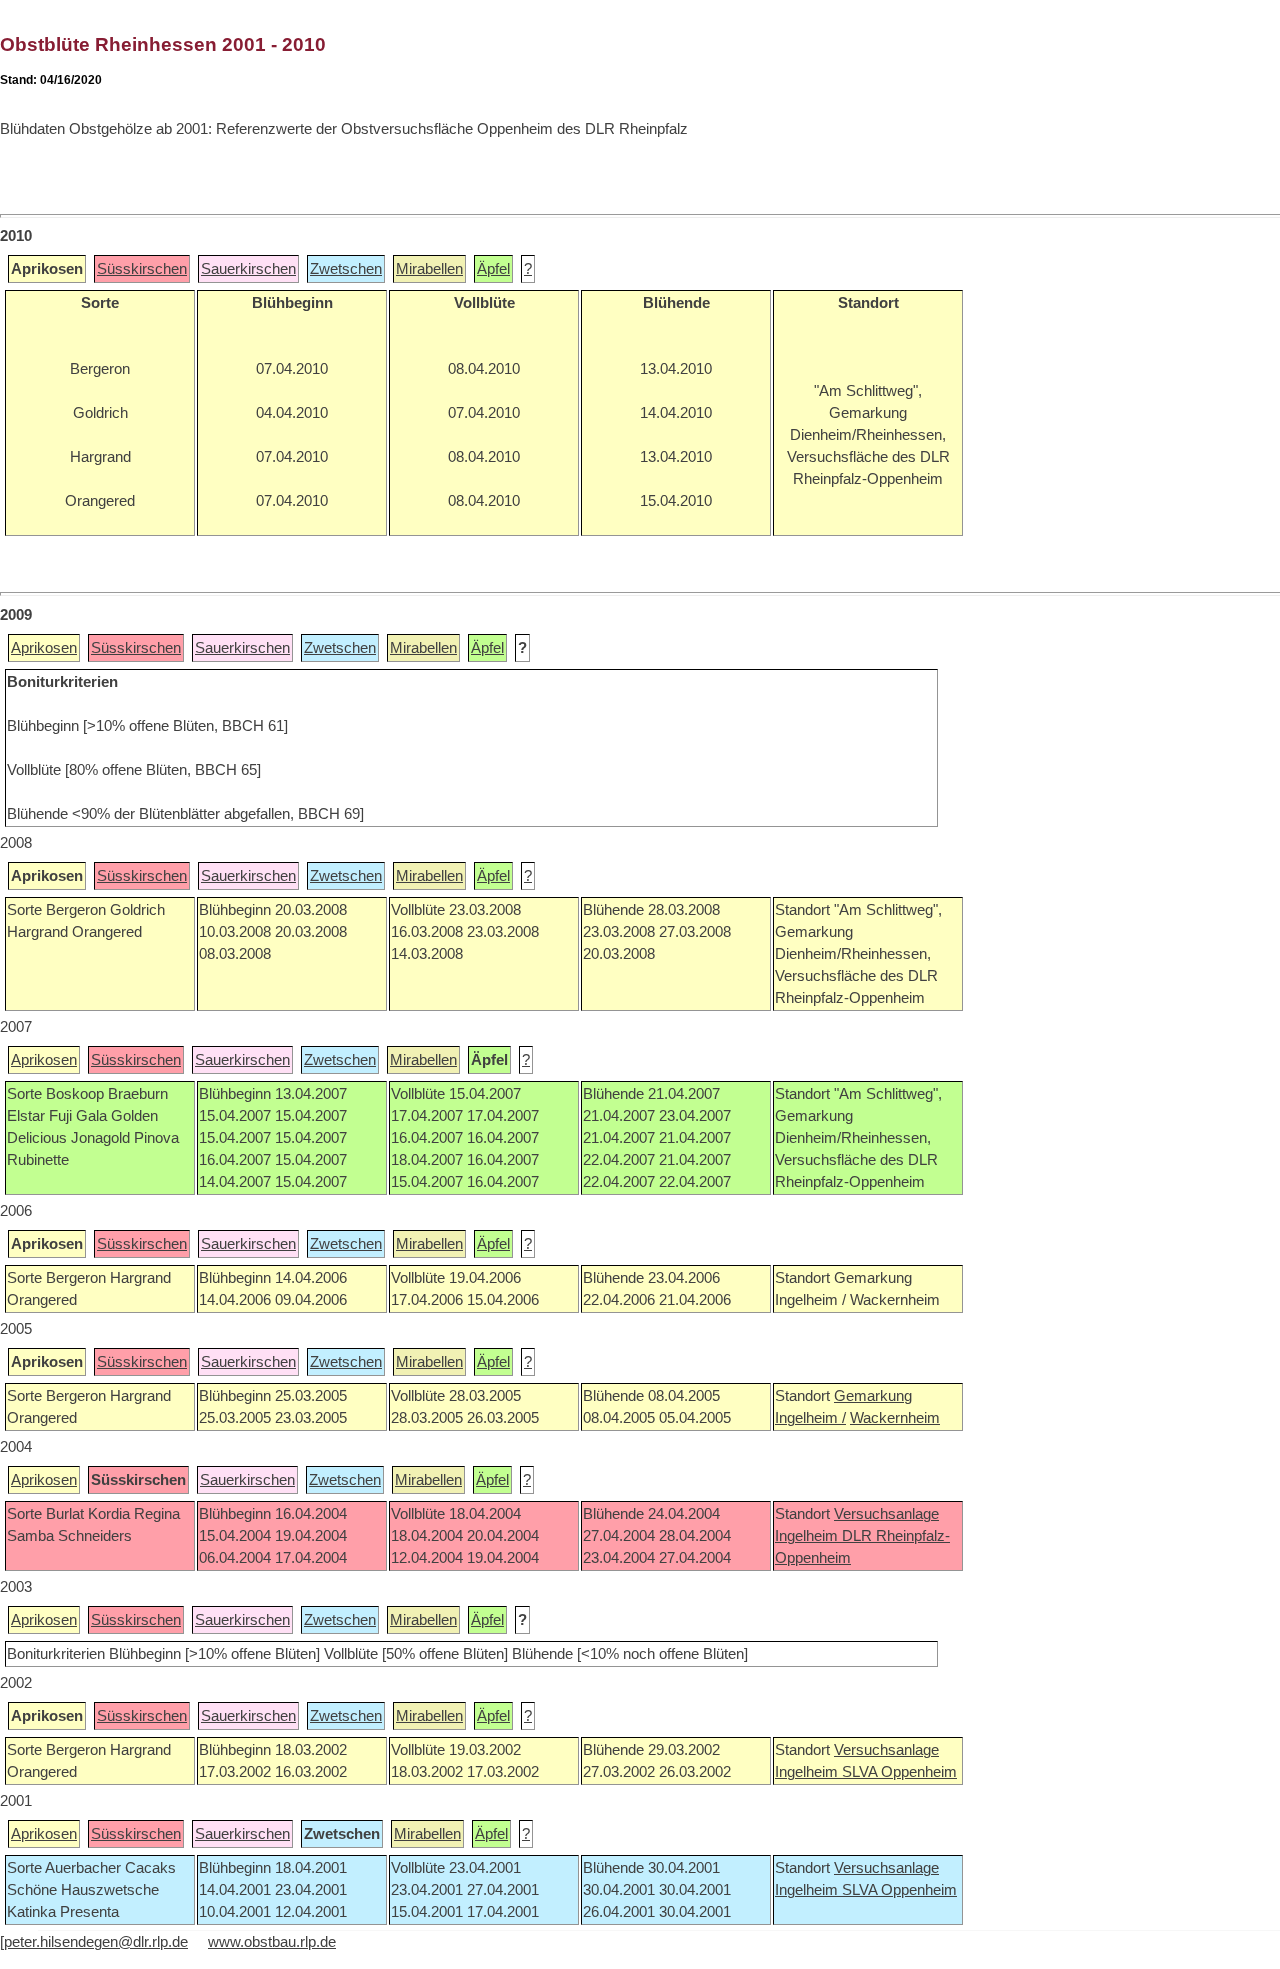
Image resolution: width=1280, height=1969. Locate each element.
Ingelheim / (810, 1418)
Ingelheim (808, 1536)
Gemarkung (873, 1396)
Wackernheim (895, 1418)
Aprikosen (44, 648)
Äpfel (493, 269)
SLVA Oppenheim (899, 1772)
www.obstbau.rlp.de (272, 1942)
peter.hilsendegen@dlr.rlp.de (96, 1942)
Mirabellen (429, 269)
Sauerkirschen (248, 269)
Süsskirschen (142, 269)
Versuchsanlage (886, 1514)
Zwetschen (346, 269)
